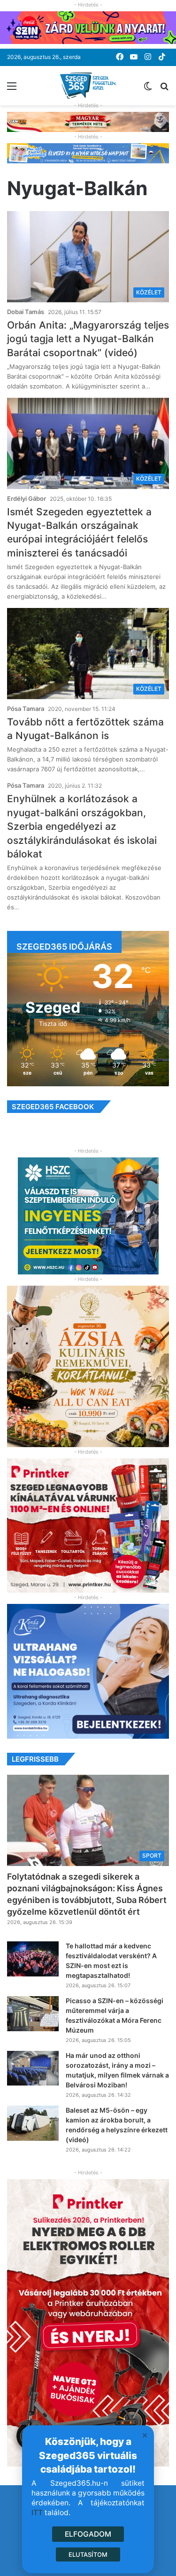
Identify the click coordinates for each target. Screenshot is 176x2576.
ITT (37, 2513)
